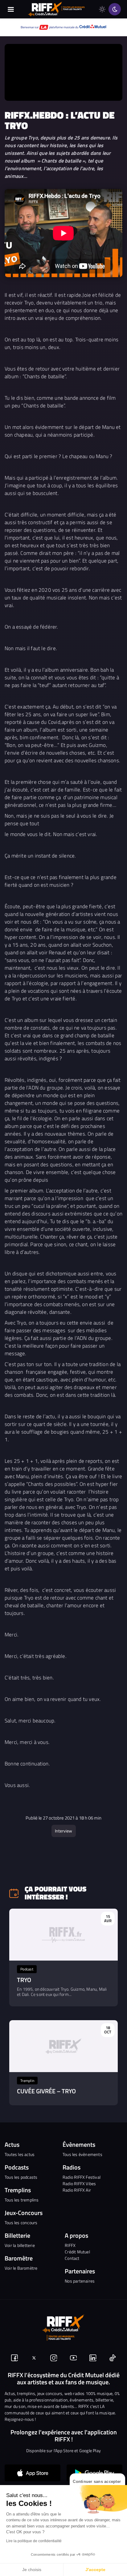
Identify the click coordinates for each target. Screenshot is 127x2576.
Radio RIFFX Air (77, 2190)
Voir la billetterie (20, 2245)
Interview (63, 1831)
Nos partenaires (80, 2281)
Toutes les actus (20, 2154)
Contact (72, 2258)
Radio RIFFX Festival (82, 2177)
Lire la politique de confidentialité (34, 2541)
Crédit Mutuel (77, 2252)
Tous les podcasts (21, 2177)
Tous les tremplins (22, 2200)
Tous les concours (21, 2223)
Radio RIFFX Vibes (79, 2183)
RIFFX (70, 2245)
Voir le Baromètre (21, 2268)
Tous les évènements (82, 2154)
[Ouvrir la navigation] (11, 9)
